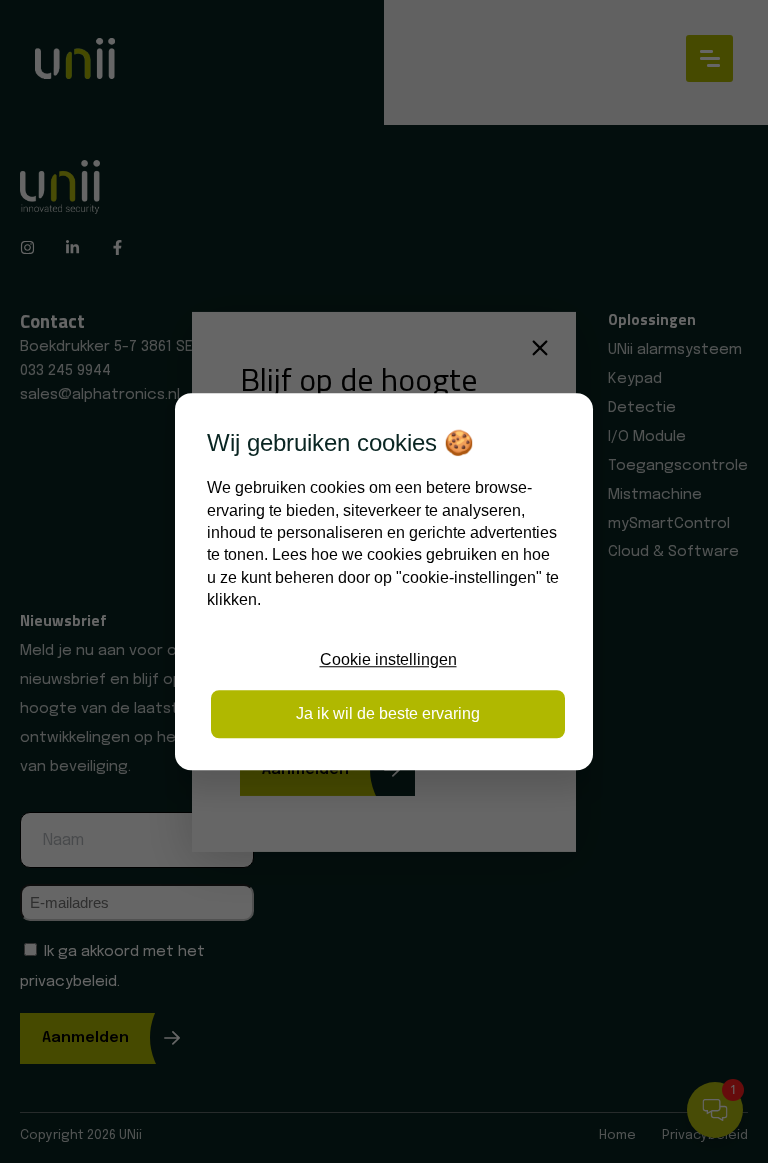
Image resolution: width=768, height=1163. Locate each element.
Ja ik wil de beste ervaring (388, 713)
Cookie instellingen (388, 659)
